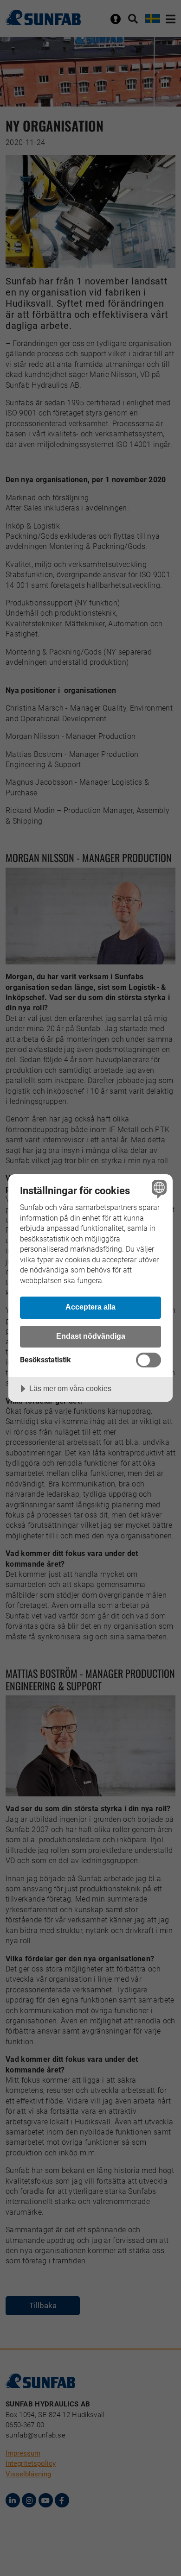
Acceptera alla (90, 1307)
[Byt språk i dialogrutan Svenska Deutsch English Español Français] (158, 1189)
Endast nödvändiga (91, 1336)
